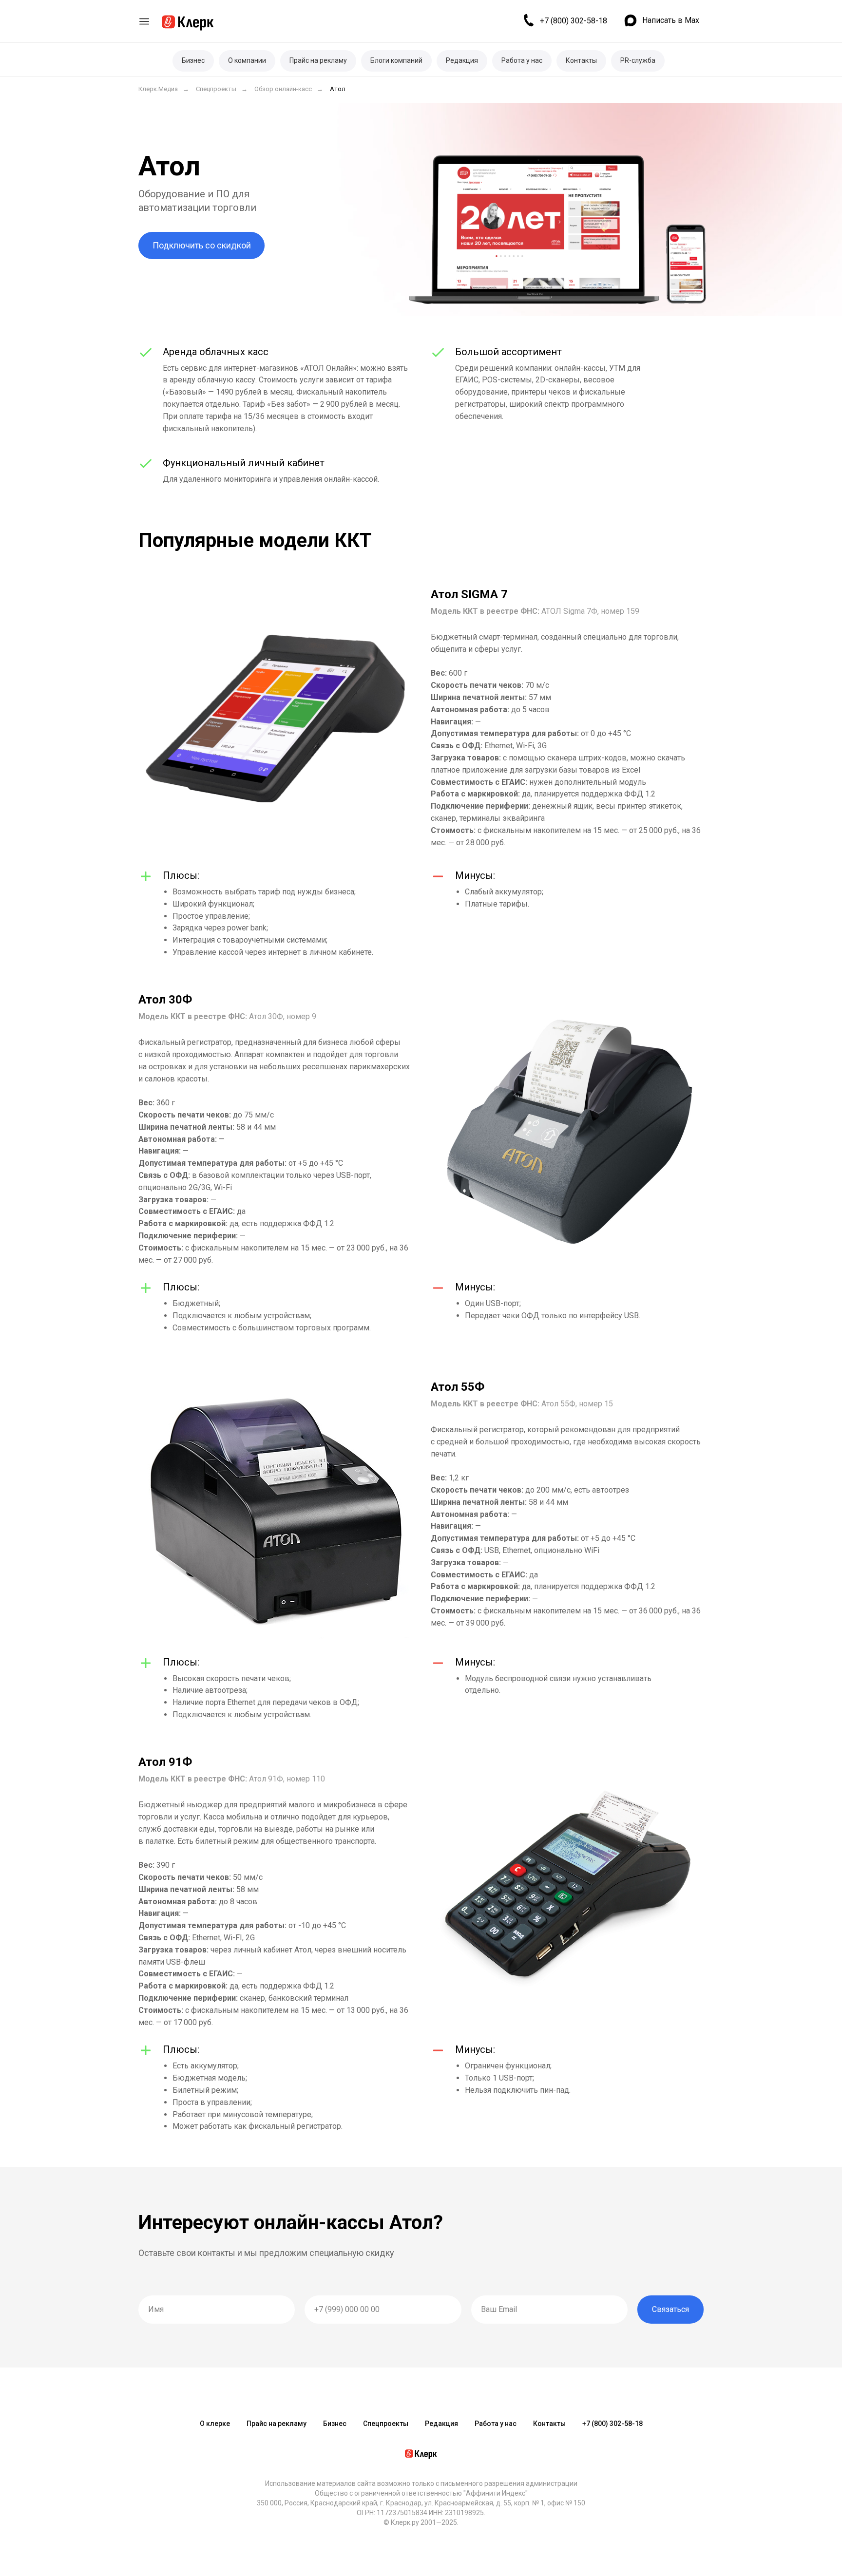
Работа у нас (522, 60)
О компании (247, 60)
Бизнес (193, 60)
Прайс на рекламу (318, 60)
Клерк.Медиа (158, 89)
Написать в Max (671, 20)
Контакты (581, 60)
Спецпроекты (216, 89)
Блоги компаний (396, 60)
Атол (338, 89)
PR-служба (638, 60)
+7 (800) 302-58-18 (574, 21)
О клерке (215, 2424)
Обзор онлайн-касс (283, 89)
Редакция (462, 60)
